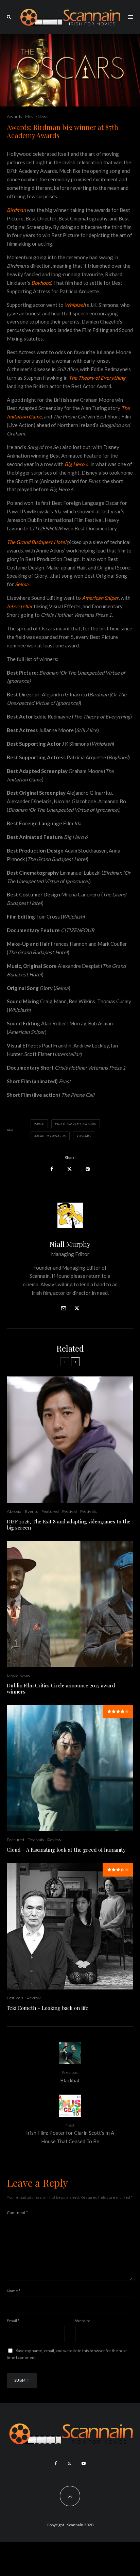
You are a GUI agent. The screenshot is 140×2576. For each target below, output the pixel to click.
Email (13, 2321)
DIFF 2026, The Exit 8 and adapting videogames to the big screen (69, 1524)
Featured (50, 1511)
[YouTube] (84, 2463)
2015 (40, 1124)
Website (83, 2321)
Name (14, 2291)
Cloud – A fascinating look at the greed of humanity (66, 1850)
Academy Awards (51, 1136)
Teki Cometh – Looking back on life (48, 2008)
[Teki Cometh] (70, 1926)
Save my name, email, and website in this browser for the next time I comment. (67, 2354)
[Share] (52, 1169)
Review (54, 1840)
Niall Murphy (70, 1244)
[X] (69, 2463)
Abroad (14, 1511)
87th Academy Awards (77, 1124)
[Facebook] (56, 2463)
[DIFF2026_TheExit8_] (70, 1440)
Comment (17, 2212)
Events (31, 1511)
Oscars (85, 1136)
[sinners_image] (70, 1604)
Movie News (37, 117)
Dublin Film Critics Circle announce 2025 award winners (61, 1688)
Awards (14, 117)
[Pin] (88, 1169)
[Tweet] (69, 1169)
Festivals (88, 1511)
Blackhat (70, 2076)
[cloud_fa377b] (70, 1768)
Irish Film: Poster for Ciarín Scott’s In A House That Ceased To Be (70, 2133)
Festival (69, 1511)
